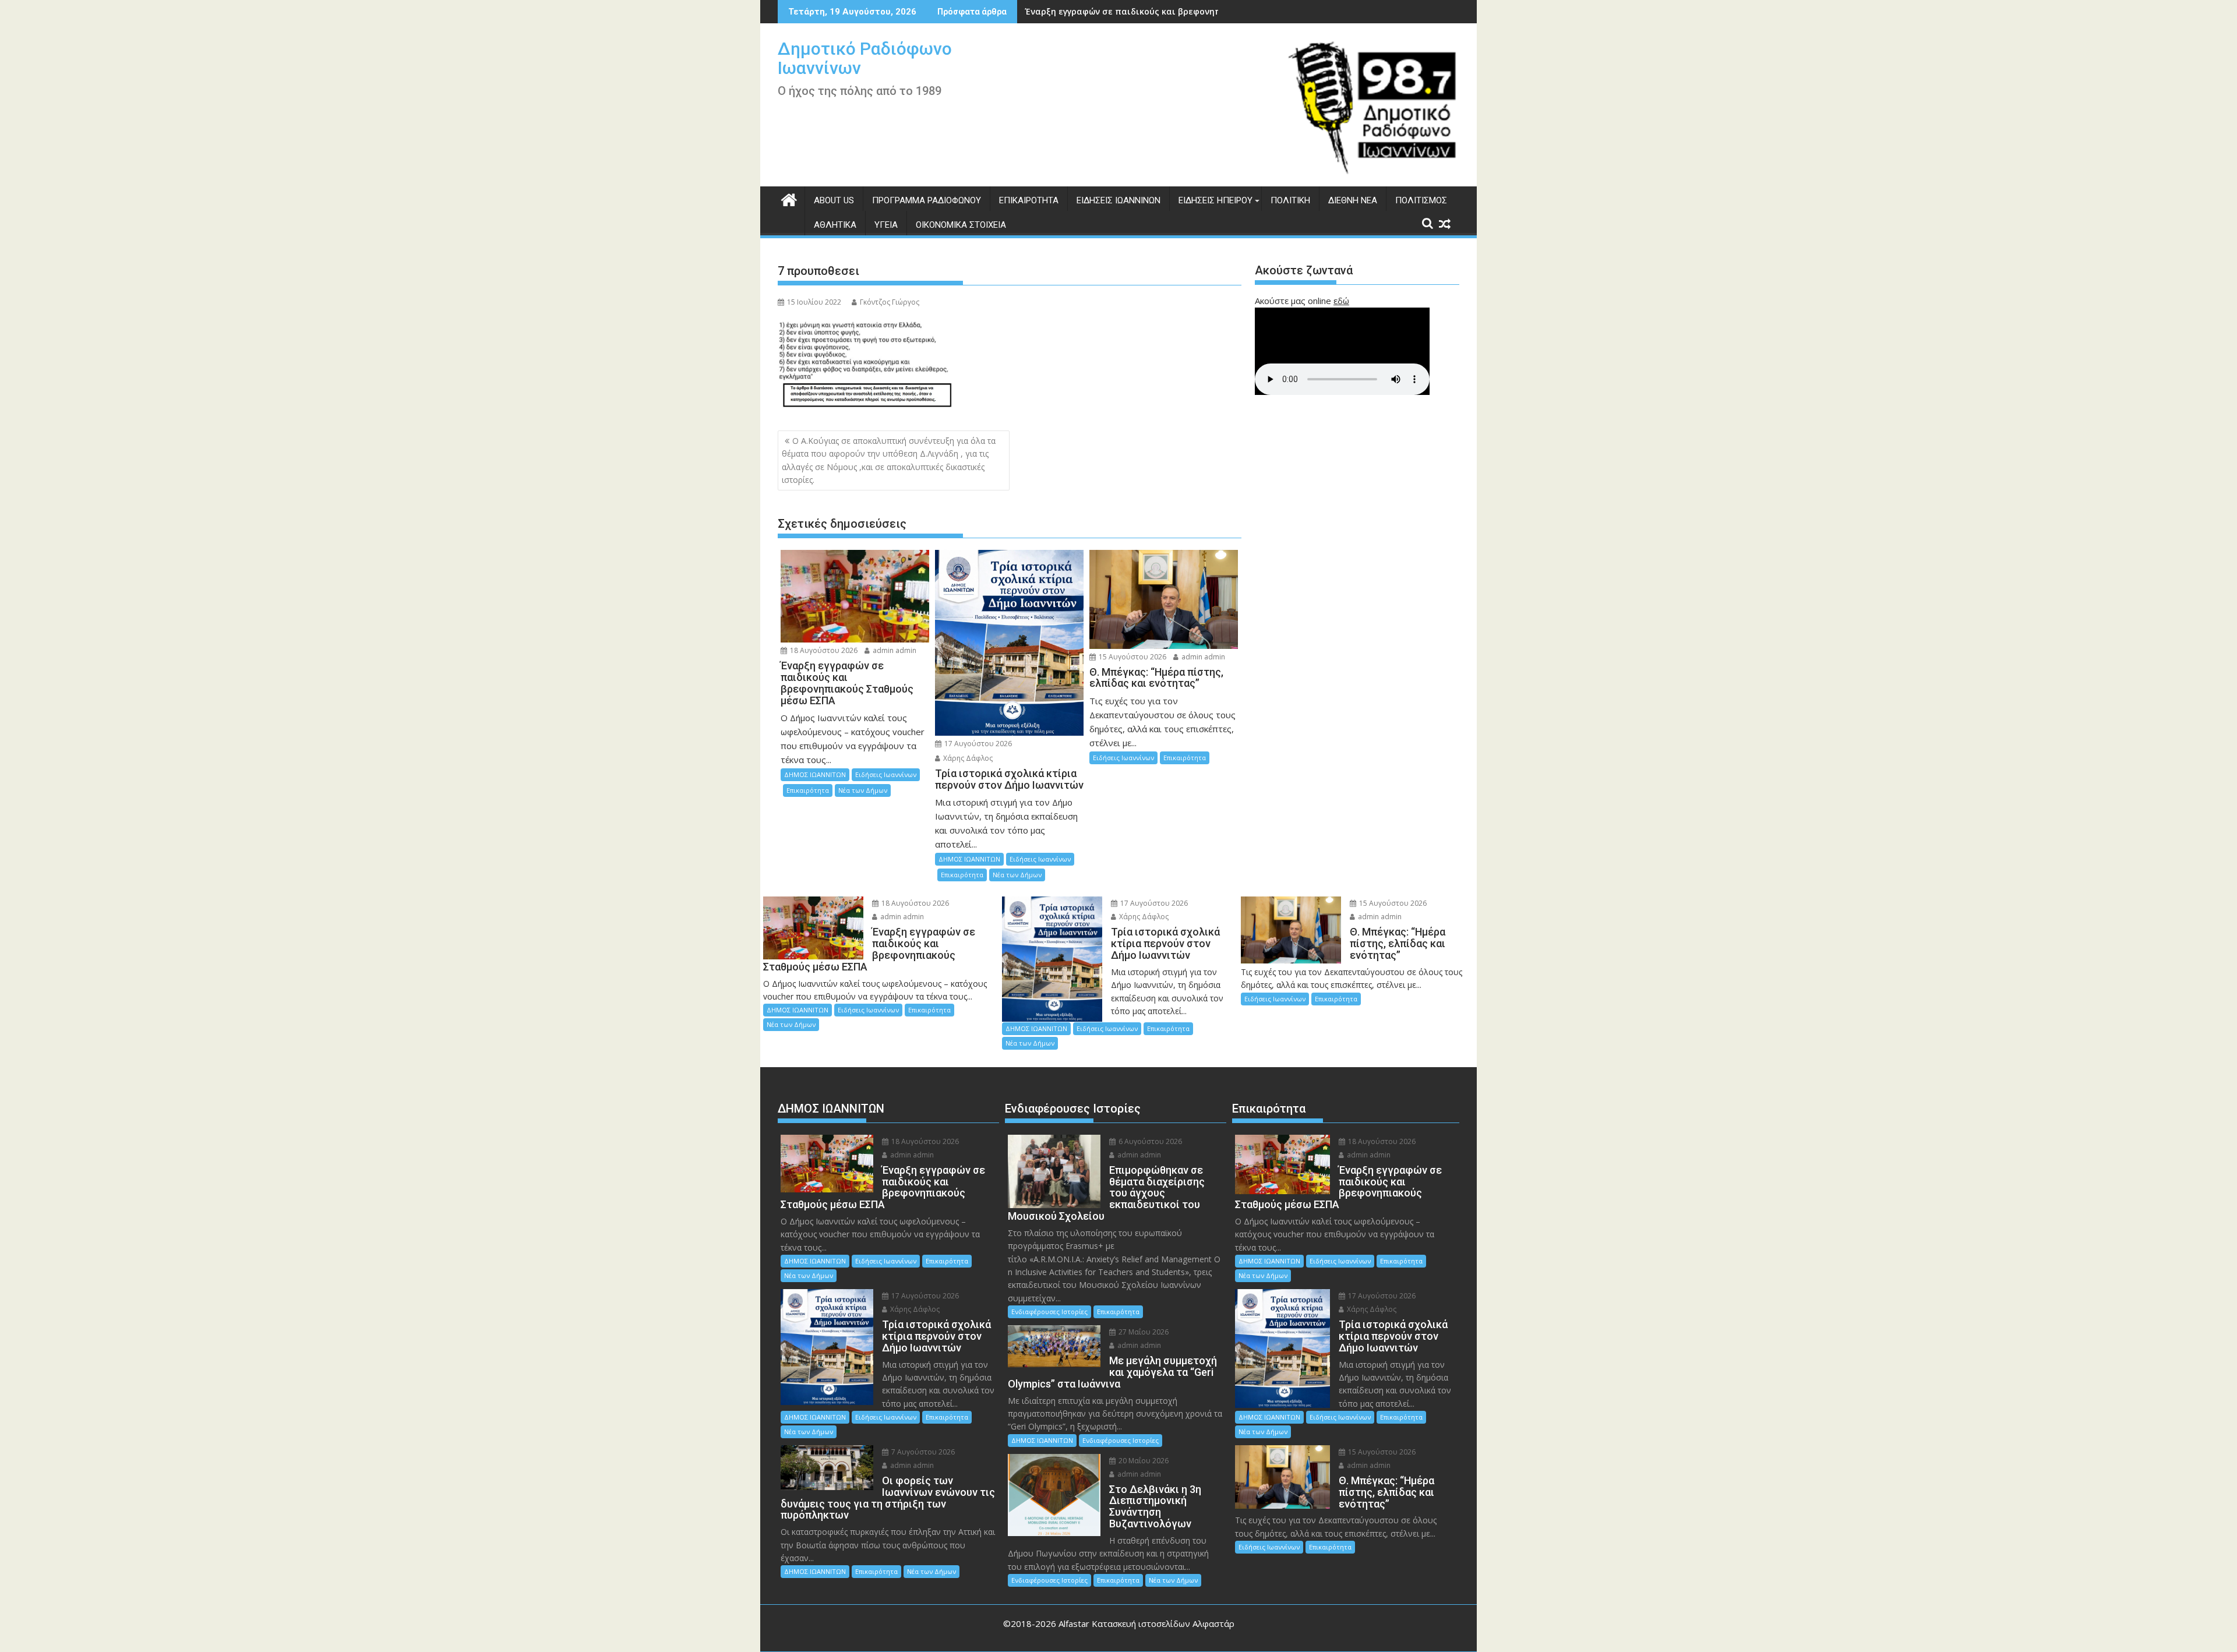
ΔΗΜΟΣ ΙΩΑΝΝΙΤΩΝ (815, 774)
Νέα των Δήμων (863, 790)
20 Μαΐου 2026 (1143, 1461)
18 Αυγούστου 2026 (823, 650)
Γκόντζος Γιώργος (890, 302)
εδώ (1341, 301)
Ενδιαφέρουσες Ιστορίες (1049, 1312)
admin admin (894, 650)
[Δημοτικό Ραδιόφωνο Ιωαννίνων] (789, 198)
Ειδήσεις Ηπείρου (1215, 200)
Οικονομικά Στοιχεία (961, 225)
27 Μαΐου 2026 (1143, 1332)
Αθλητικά (835, 225)
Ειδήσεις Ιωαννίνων (1118, 200)
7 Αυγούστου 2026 (922, 1452)
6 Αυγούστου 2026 (1149, 1141)
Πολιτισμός (1421, 200)
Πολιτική (1290, 200)
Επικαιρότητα (1029, 200)
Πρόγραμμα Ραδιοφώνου (927, 200)
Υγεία (886, 225)
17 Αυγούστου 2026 (977, 744)
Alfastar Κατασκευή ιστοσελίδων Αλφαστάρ (1146, 1623)
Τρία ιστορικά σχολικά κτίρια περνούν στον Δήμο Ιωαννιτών (1154, 11)
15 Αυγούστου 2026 (1132, 657)
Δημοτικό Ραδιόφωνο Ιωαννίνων (865, 58)
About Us (834, 200)
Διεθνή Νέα (1353, 200)
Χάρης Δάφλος (967, 758)
